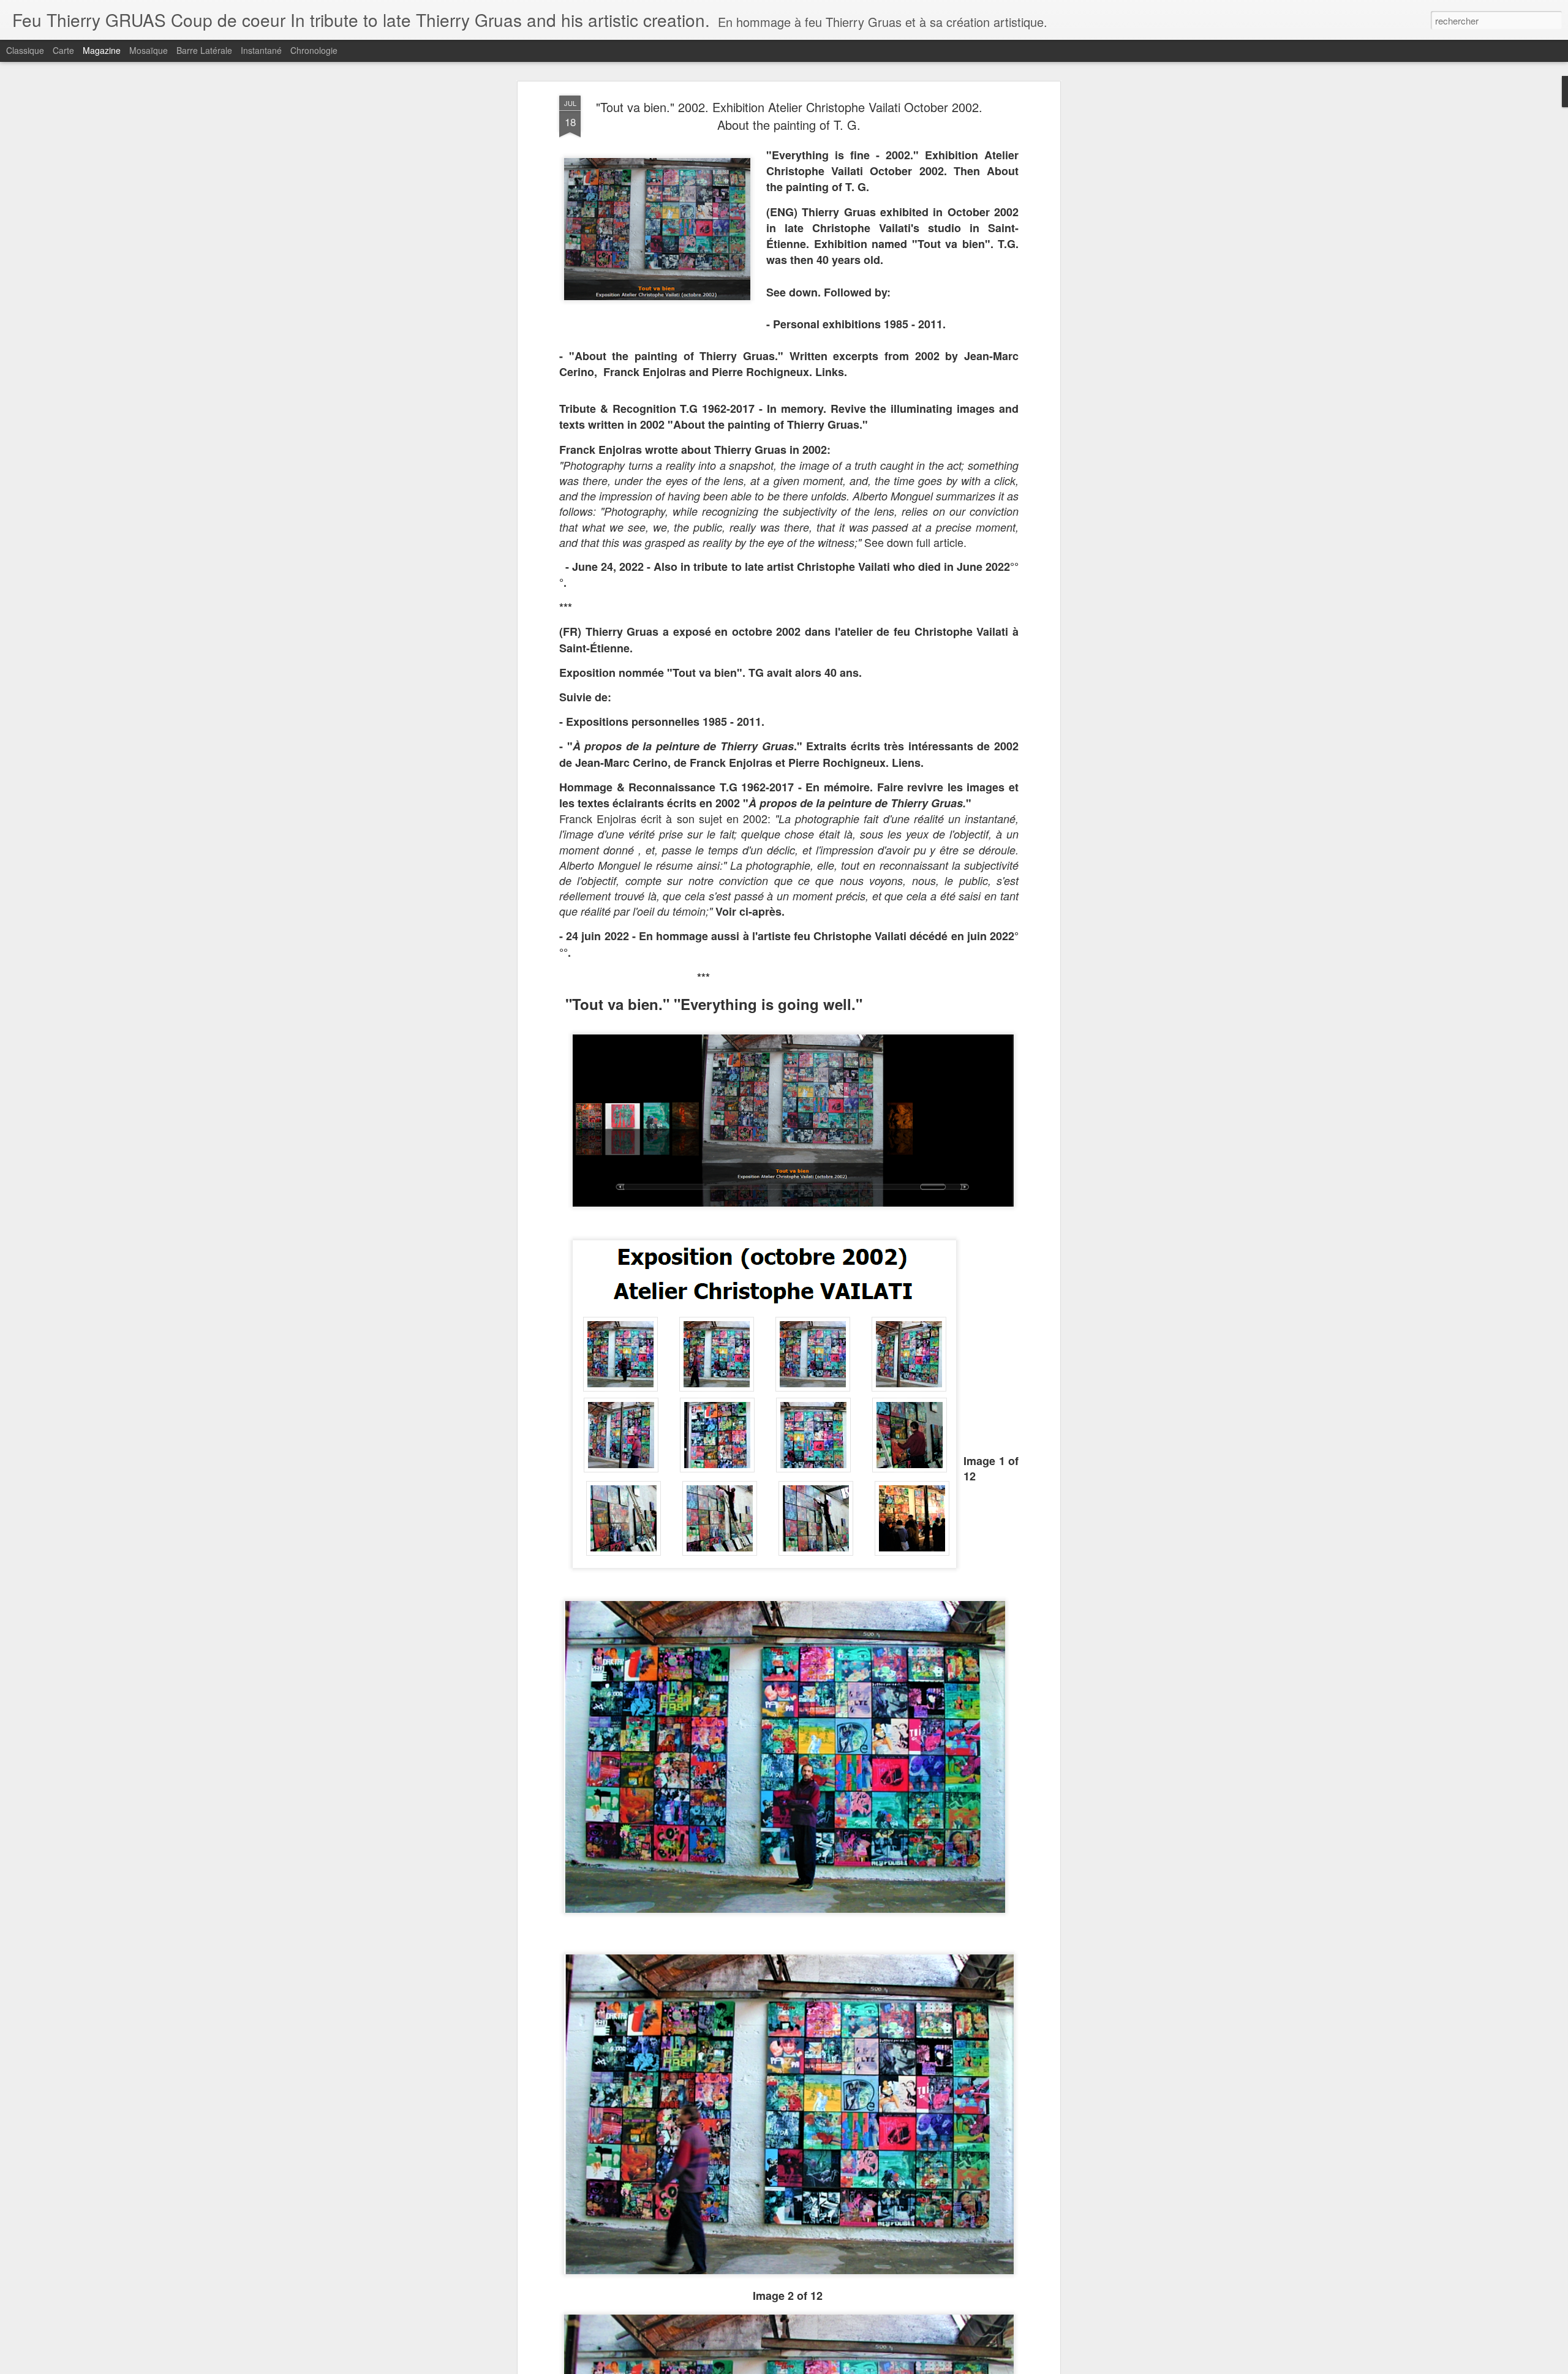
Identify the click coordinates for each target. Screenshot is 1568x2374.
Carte (63, 50)
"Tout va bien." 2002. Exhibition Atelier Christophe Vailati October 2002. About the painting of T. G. (789, 116)
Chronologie (314, 50)
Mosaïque (149, 50)
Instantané (261, 50)
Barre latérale (204, 50)
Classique (25, 50)
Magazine (102, 50)
